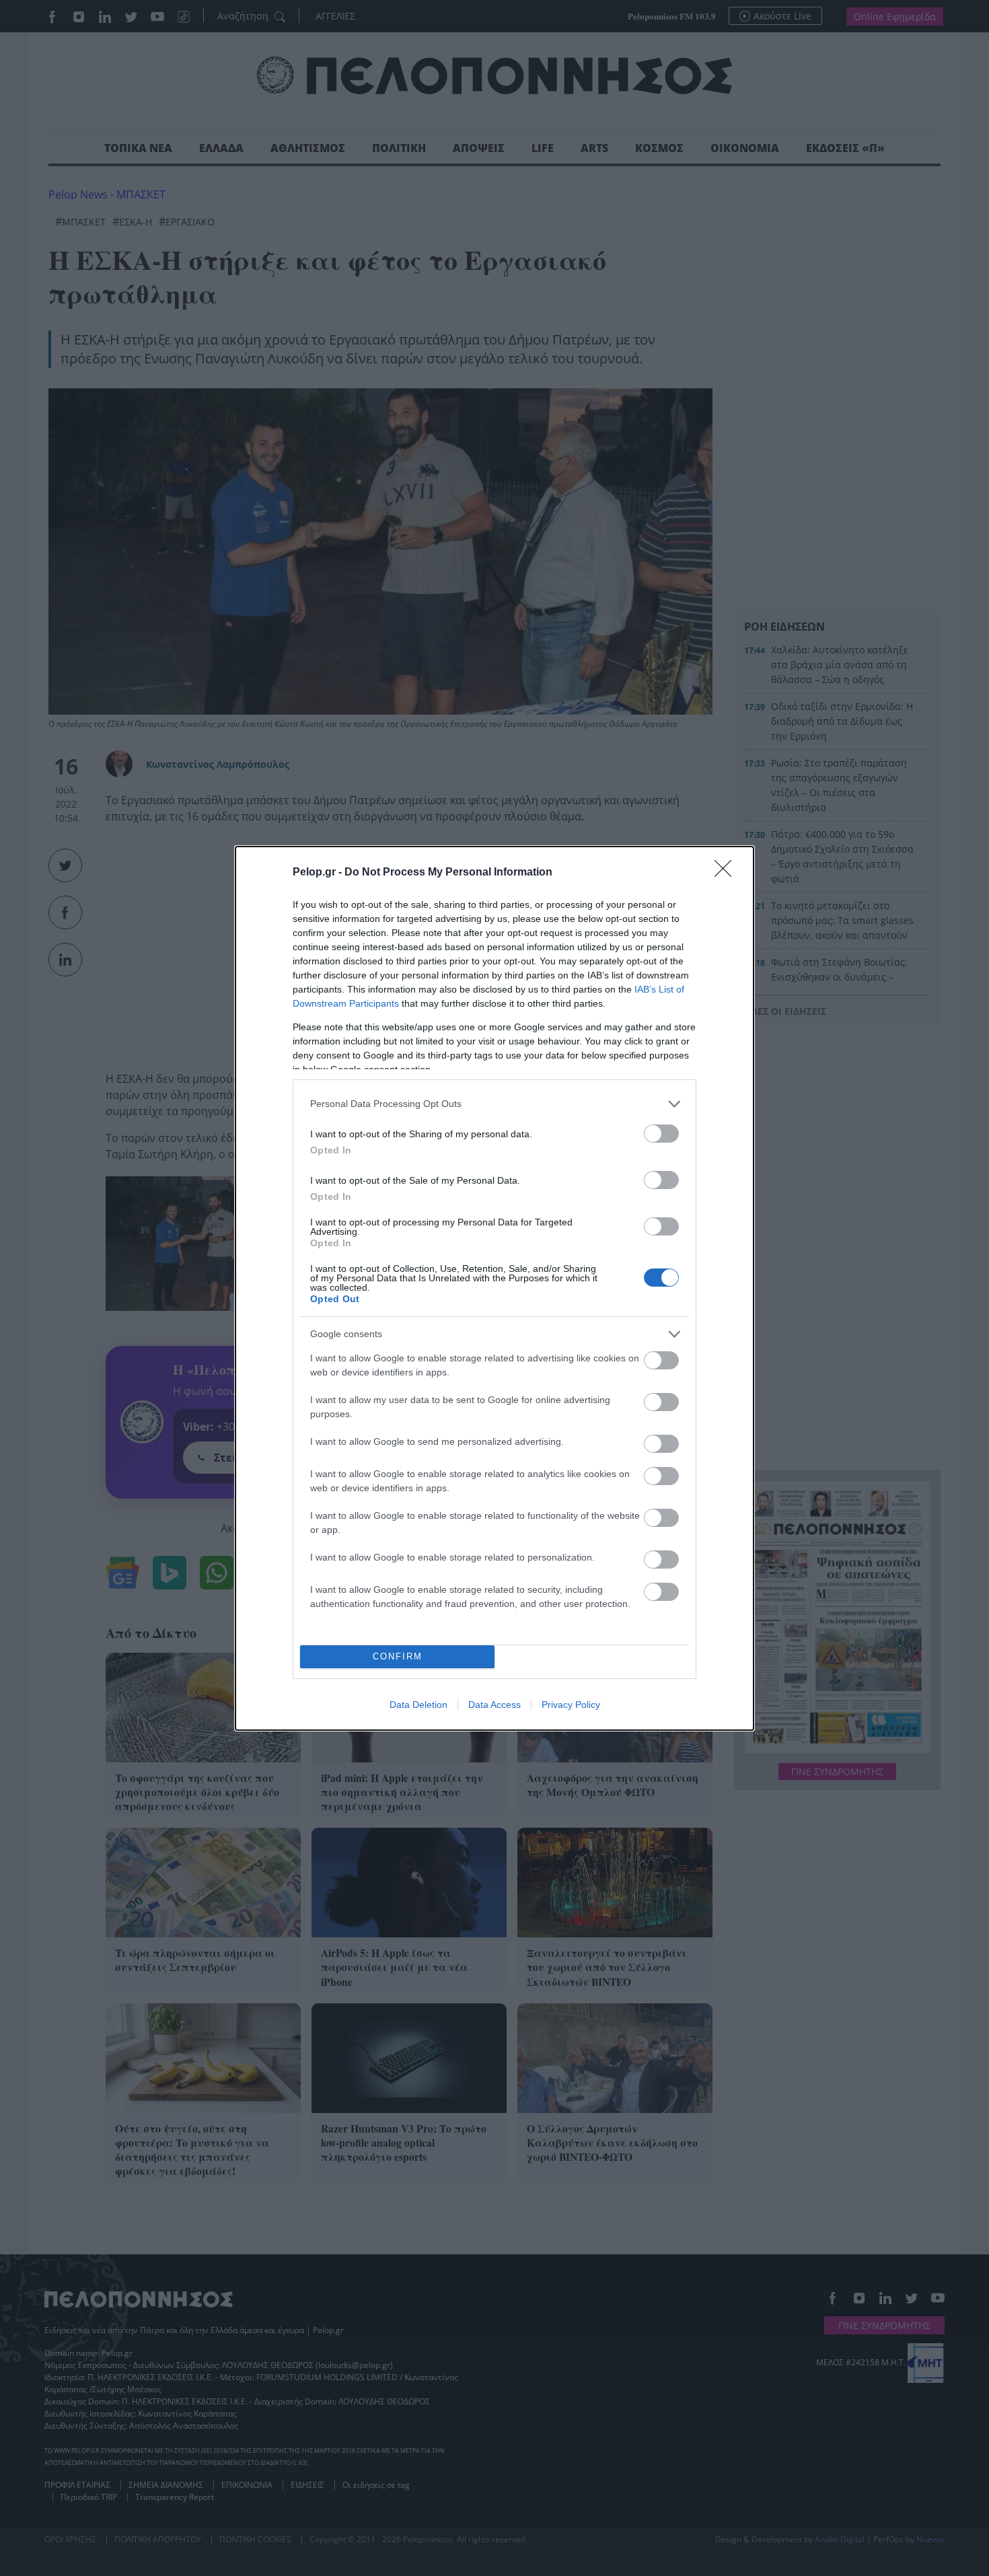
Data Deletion (418, 1705)
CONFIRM (398, 1656)
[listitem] (494, 1104)
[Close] (727, 873)
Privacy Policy (571, 1705)
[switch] (661, 1134)
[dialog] (494, 1288)
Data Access (494, 1705)
